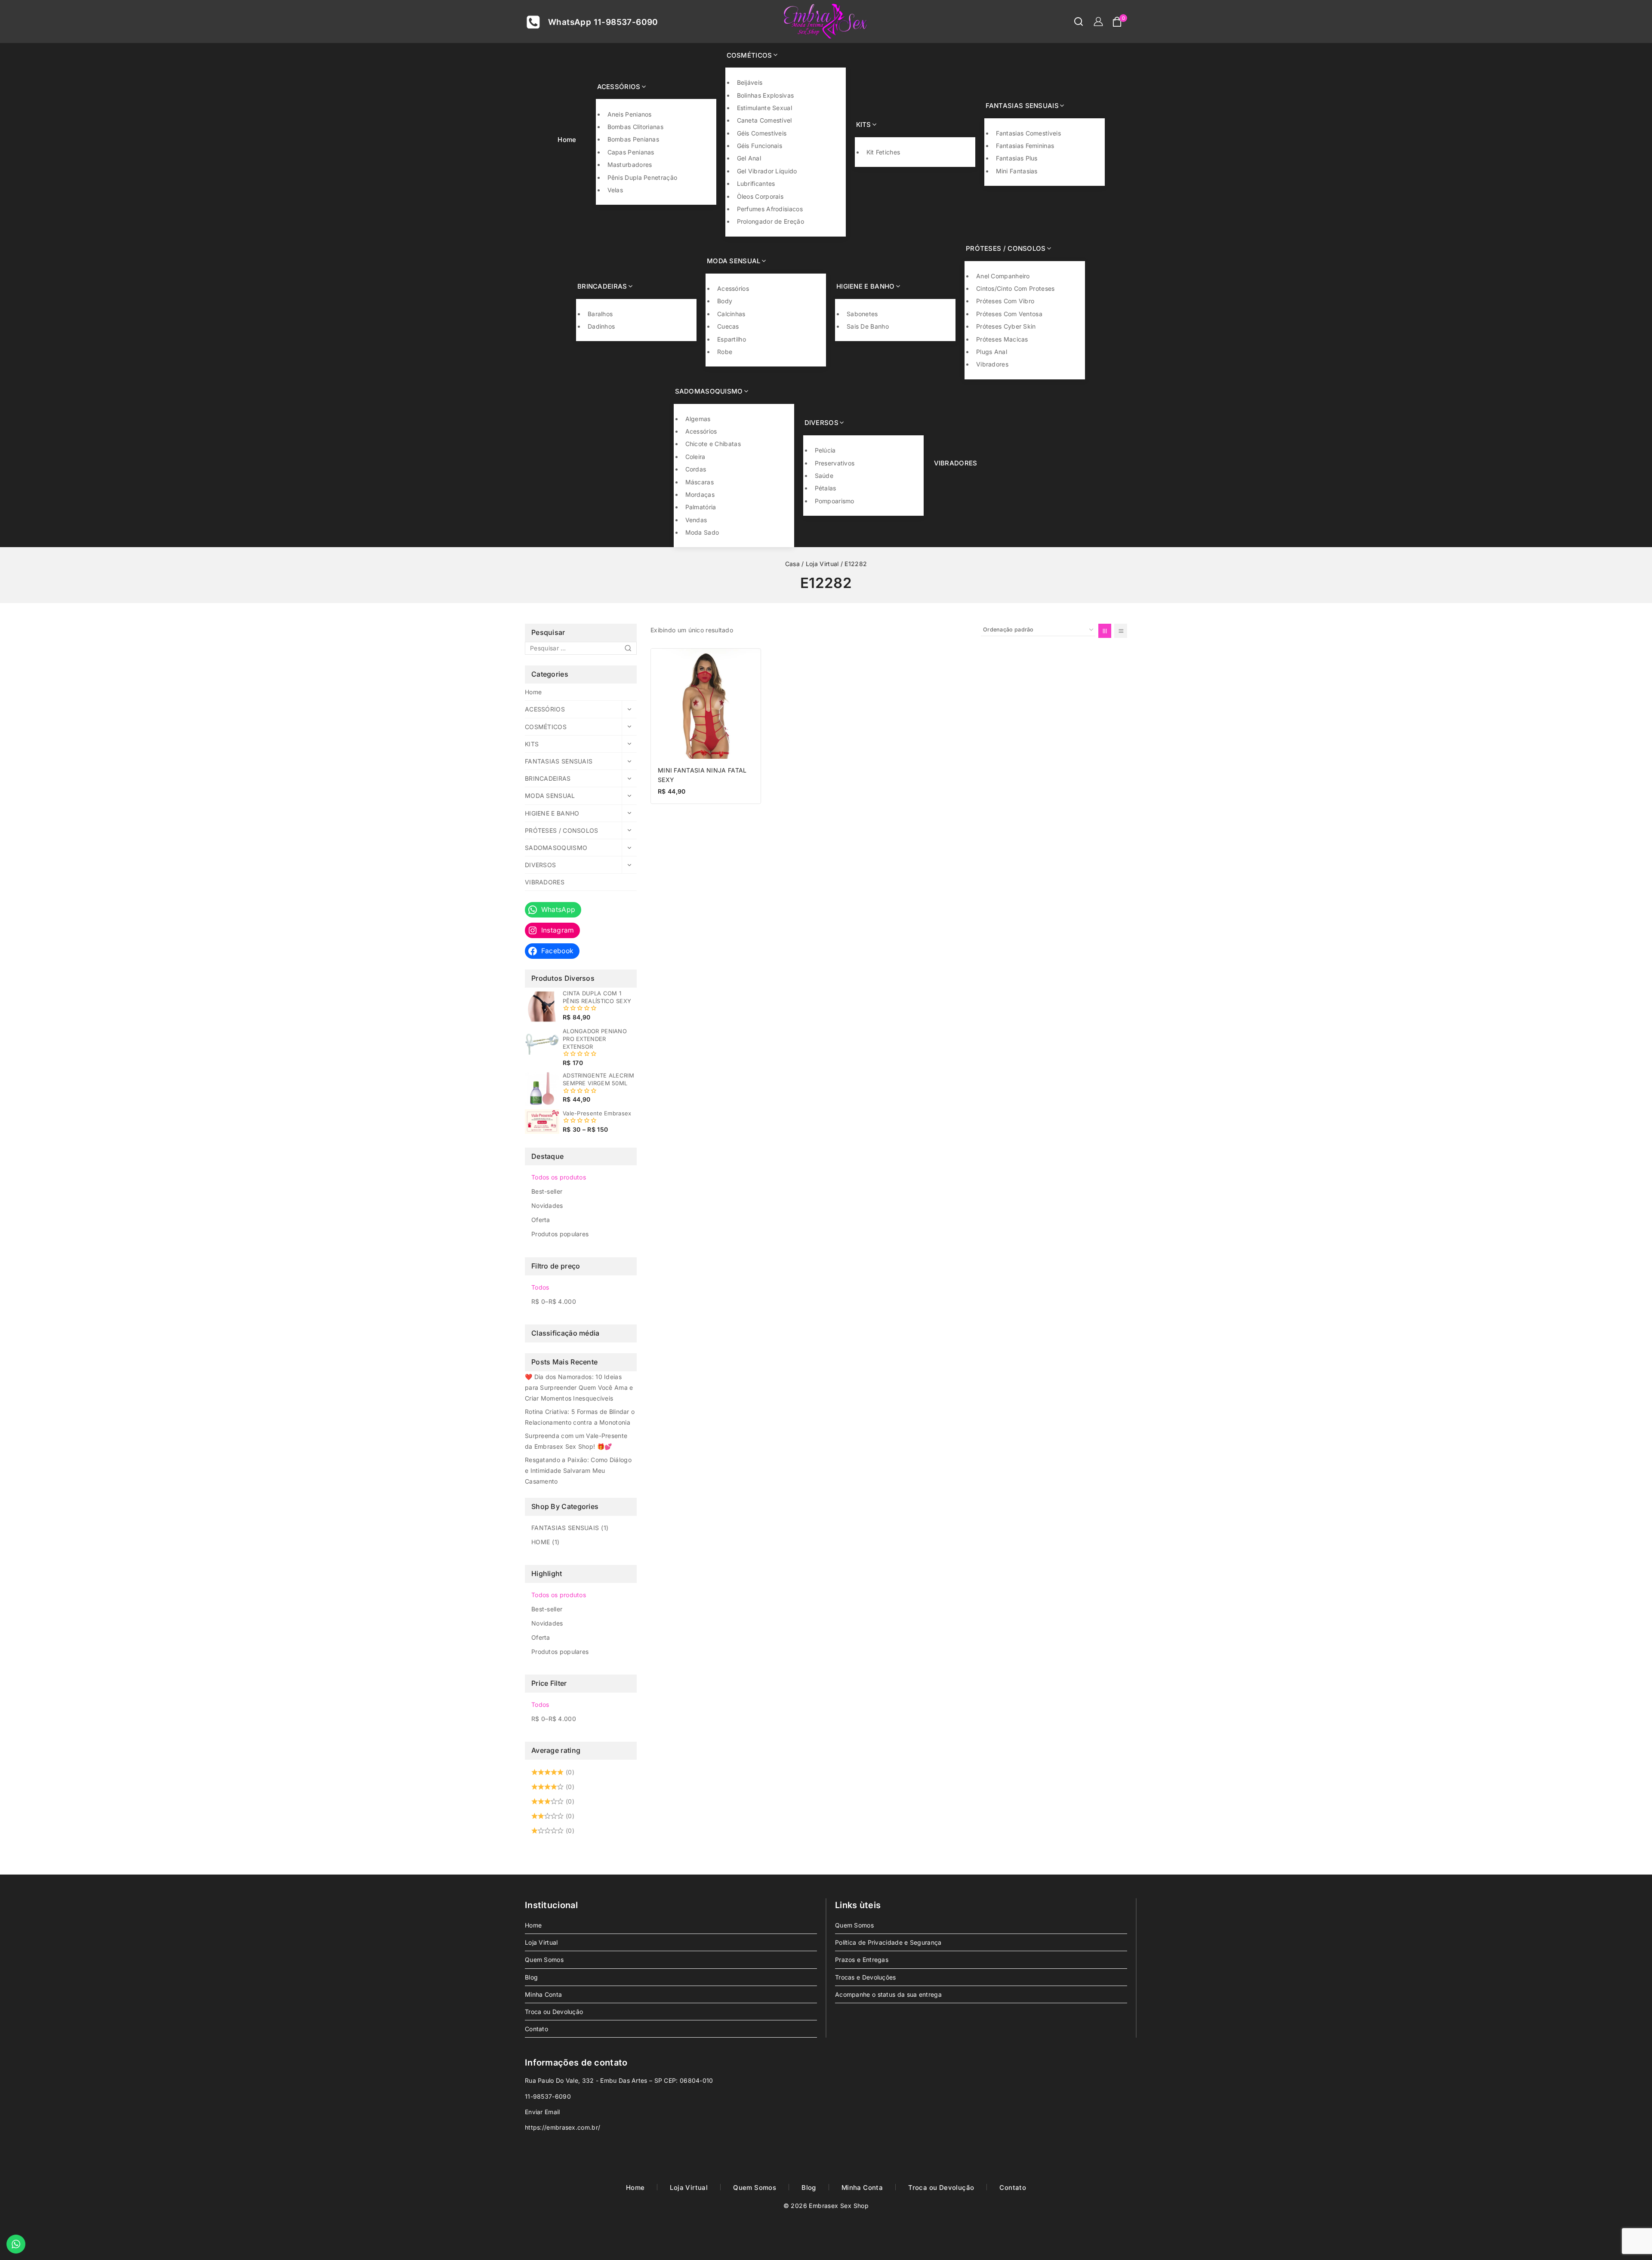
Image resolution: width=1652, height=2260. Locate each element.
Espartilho (732, 339)
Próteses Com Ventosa (1009, 314)
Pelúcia (825, 450)
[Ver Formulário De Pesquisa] (1074, 22)
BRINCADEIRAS (548, 778)
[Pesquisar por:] (581, 648)
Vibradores (992, 364)
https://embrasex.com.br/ (562, 2127)
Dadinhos (601, 326)
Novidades (547, 1205)
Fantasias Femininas (1025, 146)
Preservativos (835, 463)
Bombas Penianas (633, 139)
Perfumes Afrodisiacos (770, 209)
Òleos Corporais (760, 196)
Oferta (541, 1220)
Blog (531, 1977)
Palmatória (701, 507)
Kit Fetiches (883, 152)
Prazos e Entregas (862, 1960)
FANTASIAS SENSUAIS (559, 761)
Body (725, 301)
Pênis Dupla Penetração (643, 177)
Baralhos (600, 314)
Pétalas (826, 488)
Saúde (824, 476)
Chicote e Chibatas (713, 444)
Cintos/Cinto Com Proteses (1016, 288)
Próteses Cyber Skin (1006, 326)
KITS (532, 744)
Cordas (696, 469)
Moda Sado (702, 532)
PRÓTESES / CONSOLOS (562, 830)
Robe (725, 352)
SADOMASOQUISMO (556, 848)
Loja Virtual (541, 1942)
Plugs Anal (992, 352)
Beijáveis (750, 82)
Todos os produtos (559, 1177)
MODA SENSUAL (550, 796)
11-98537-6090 (548, 2096)
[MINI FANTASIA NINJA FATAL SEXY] (706, 704)
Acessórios (733, 288)
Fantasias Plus (1017, 158)
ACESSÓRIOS (545, 709)
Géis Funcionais (760, 146)
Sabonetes (862, 314)
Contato (536, 2029)
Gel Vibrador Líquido (767, 171)
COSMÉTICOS (546, 727)
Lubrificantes (756, 183)
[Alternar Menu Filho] (629, 709)
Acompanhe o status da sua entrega (888, 1994)
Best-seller (547, 1191)
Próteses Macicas (1002, 339)
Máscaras (700, 482)
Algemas (698, 419)
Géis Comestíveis (762, 133)
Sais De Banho (868, 326)
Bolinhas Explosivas (766, 95)
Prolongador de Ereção (771, 221)
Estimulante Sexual (764, 108)
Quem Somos (544, 1960)
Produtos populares (560, 1234)
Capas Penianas (631, 152)
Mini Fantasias (1017, 171)
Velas (615, 190)
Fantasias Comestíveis (1028, 133)
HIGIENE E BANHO (552, 813)
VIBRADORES (956, 463)
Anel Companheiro (1003, 276)
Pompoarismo (835, 501)
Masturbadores (630, 165)
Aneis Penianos (630, 114)
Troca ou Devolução (554, 2012)
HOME (545, 1542)
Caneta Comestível (764, 120)
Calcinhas (731, 314)
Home (567, 140)
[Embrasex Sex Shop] (826, 22)
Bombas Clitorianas (635, 127)
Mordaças (700, 494)
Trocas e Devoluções (866, 1977)
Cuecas (728, 326)
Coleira (695, 457)
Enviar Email (542, 2112)
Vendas (696, 520)
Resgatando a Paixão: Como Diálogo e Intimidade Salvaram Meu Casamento (578, 1470)
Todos (540, 1287)
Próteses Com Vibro (1005, 301)
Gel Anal (749, 158)
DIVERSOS (540, 865)
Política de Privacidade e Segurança (888, 1942)
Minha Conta (543, 1994)
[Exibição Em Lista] (1121, 631)
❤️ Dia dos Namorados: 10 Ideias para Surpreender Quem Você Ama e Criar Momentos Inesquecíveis (579, 1387)
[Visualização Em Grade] (1105, 631)
